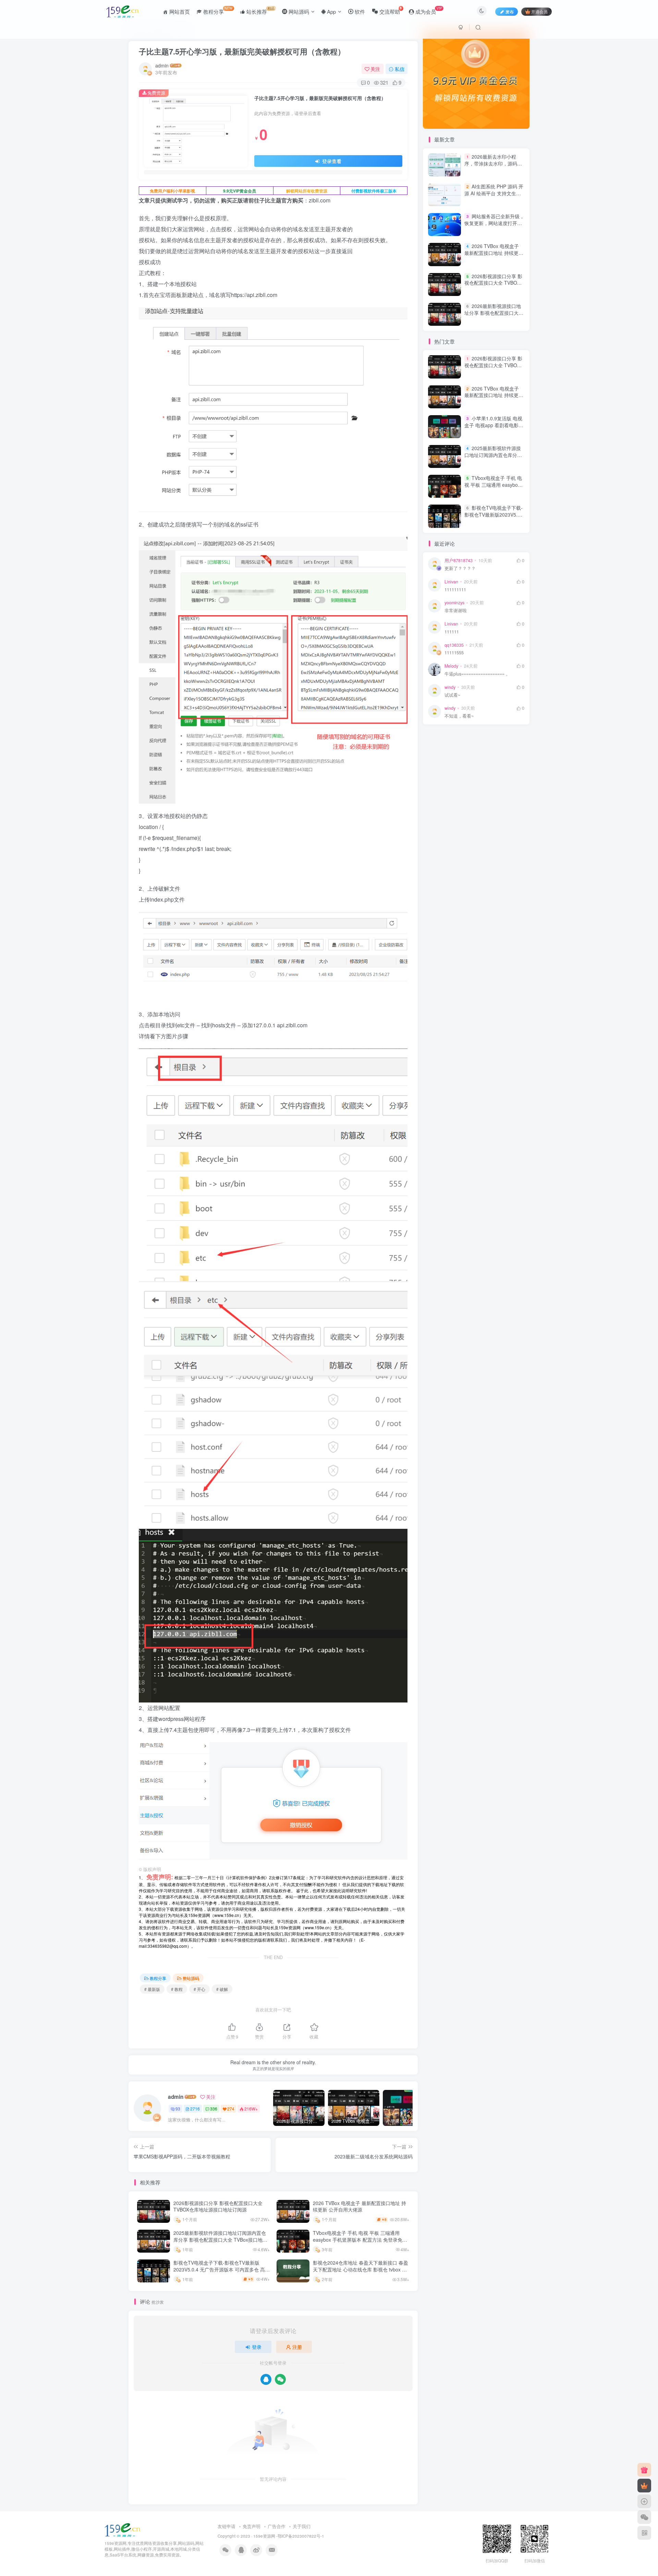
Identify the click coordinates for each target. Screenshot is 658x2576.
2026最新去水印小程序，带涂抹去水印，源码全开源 (493, 163)
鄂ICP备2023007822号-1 (301, 2536)
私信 (400, 69)
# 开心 (199, 1989)
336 (214, 2109)
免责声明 (252, 2526)
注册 (297, 2347)
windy (450, 687)
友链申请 (227, 2526)
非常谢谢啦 (456, 611)
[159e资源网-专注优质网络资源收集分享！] (123, 2530)
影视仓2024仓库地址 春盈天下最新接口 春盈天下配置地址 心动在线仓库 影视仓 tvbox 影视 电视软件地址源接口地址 (361, 2269)
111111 (452, 632)
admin (162, 65)
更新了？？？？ (460, 568)
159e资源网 (264, 2536)
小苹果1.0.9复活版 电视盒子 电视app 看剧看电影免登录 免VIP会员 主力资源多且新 (494, 428)
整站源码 (191, 1978)
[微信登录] (280, 2379)
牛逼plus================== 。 (477, 674)
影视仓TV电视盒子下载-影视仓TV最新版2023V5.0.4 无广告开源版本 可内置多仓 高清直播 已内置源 (222, 2269)
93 (178, 2109)
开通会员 (539, 11)
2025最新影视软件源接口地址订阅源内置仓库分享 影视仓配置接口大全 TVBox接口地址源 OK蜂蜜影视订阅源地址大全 (220, 2239)
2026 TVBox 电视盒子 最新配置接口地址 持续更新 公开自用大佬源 (360, 2206)
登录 (257, 2347)
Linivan (451, 582)
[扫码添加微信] (644, 2517)
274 (231, 2109)
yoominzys (454, 603)
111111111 (455, 590)
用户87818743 (459, 560)
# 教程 (177, 1989)
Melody (451, 666)
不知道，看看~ (459, 716)
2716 (195, 2109)
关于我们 (302, 2526)
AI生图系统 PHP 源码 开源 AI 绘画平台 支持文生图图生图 (494, 193)
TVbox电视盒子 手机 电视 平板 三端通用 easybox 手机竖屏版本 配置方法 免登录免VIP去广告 (358, 2239)
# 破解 (222, 1989)
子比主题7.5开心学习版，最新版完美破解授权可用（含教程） (242, 51)
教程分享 (158, 1978)
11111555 (454, 653)
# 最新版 (152, 1989)
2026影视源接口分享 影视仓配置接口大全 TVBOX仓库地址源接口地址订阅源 (218, 2206)
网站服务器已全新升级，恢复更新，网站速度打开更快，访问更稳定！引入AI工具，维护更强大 (494, 226)
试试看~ (452, 695)
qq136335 (454, 645)
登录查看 (331, 161)
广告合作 (277, 2526)
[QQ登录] (266, 2379)
